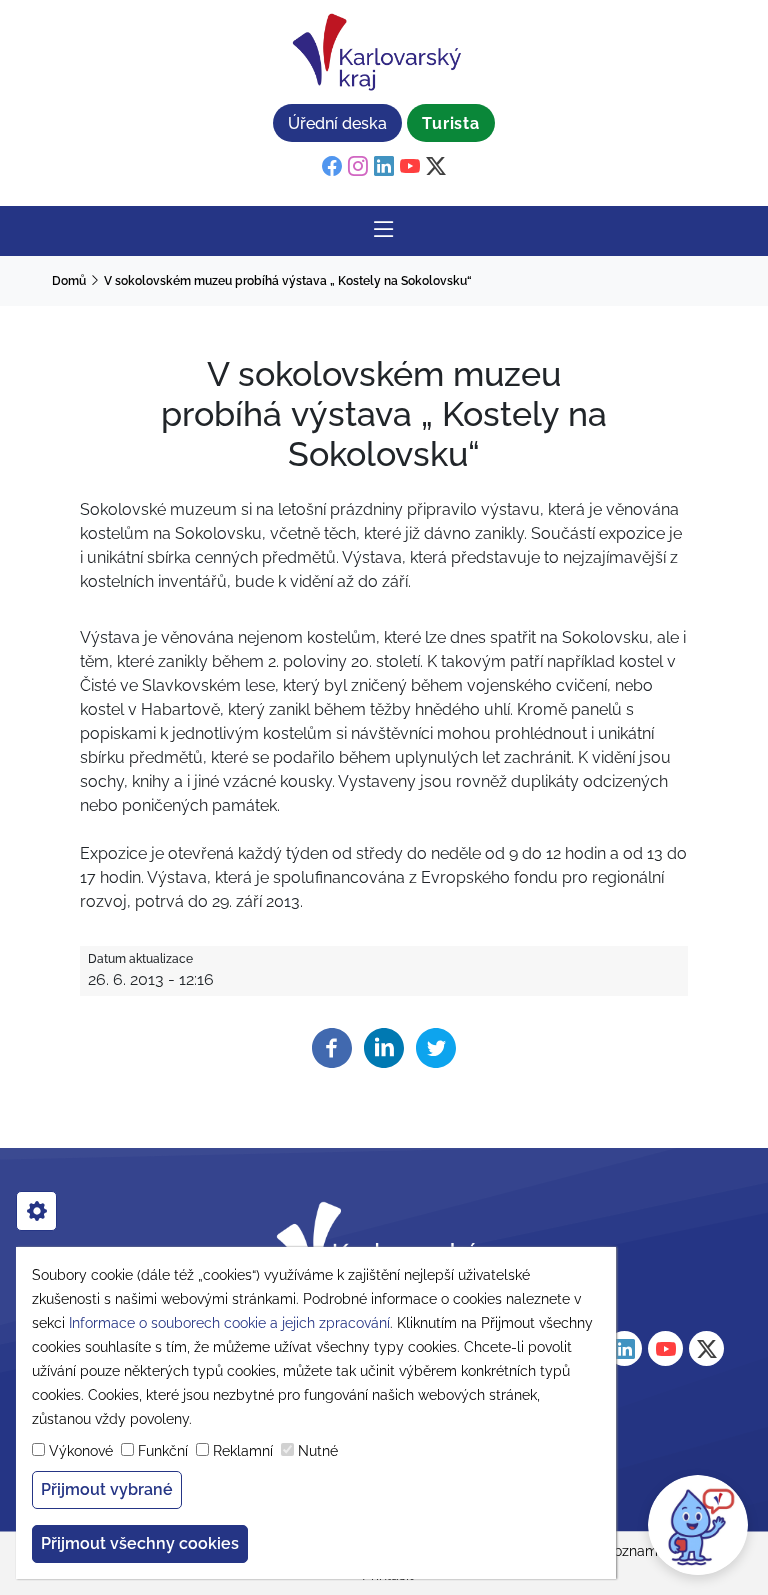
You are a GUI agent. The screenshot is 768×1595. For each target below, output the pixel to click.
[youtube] (410, 167)
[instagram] (358, 167)
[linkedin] (384, 167)
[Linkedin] (384, 1047)
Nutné (318, 1451)
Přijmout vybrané (107, 1489)
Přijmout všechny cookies (140, 1543)
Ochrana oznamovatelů (630, 1551)
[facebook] (332, 167)
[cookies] (36, 1211)
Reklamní (243, 1451)
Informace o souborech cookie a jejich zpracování (229, 1323)
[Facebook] (332, 1047)
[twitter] (436, 167)
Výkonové (81, 1451)
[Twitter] (436, 1047)
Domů (69, 281)
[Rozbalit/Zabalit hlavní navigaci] (384, 231)
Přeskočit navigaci (71, 14)
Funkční (163, 1451)
